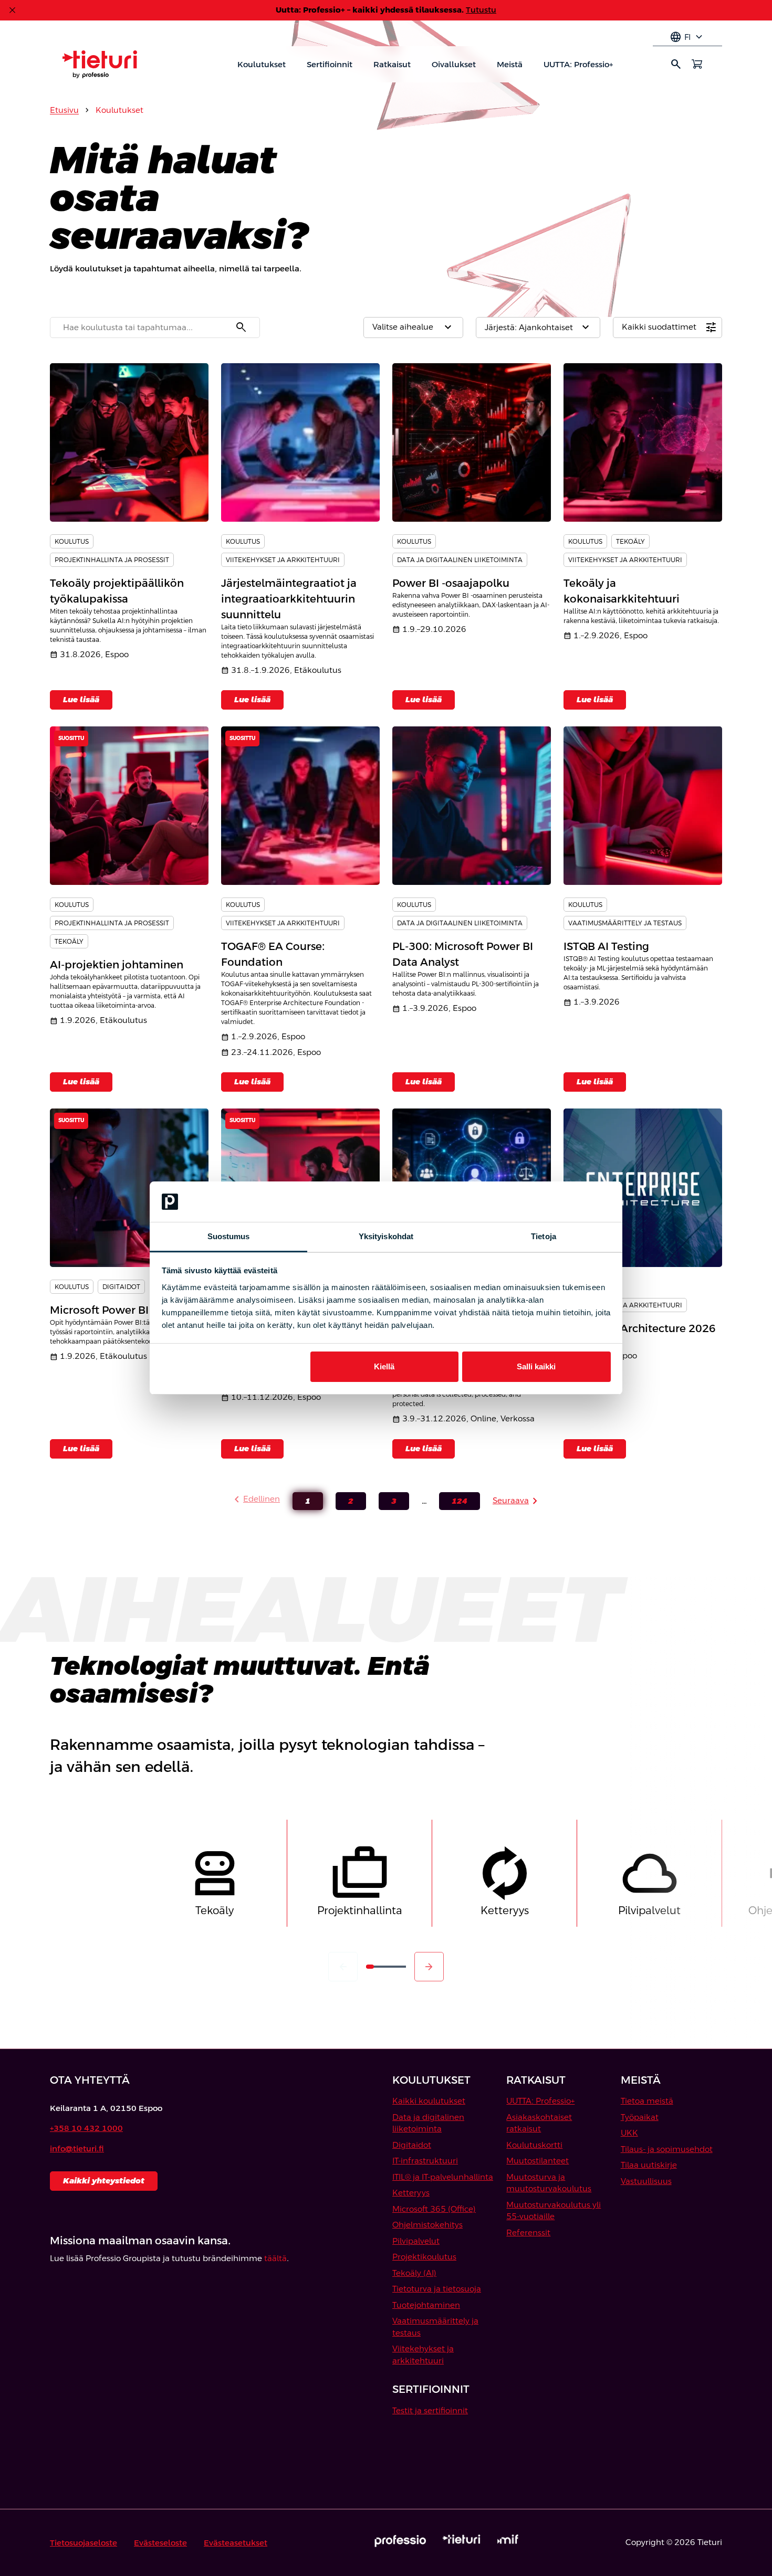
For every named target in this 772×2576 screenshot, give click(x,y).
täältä (275, 2258)
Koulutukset (262, 64)
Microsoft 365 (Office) (434, 2209)
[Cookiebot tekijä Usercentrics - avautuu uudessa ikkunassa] (565, 1202)
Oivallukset (454, 64)
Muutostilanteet (538, 2161)
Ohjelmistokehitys (427, 2225)
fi (687, 37)
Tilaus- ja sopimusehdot (667, 2149)
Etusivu (64, 110)
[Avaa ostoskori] (697, 64)
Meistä (510, 64)
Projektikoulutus (424, 2257)
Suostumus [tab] (229, 1236)
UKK (629, 2133)
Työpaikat (640, 2117)
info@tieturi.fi (77, 2149)
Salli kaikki (536, 1366)
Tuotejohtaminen (426, 2305)
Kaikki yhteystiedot (104, 2181)
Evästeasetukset (236, 2543)
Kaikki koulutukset (429, 2101)
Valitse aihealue (413, 328)
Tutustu (481, 10)
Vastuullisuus (646, 2181)
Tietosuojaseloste (84, 2543)
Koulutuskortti (534, 2145)
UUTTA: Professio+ (578, 64)
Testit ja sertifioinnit (430, 2410)
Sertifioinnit (330, 64)
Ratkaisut (392, 64)
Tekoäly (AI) (414, 2273)
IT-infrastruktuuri (425, 2161)
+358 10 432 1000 (86, 2128)
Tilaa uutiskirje (649, 2165)
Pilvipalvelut (416, 2241)
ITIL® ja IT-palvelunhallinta (443, 2177)
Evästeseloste (160, 2543)
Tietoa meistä (647, 2101)
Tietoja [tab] (544, 1236)
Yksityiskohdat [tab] (386, 1236)
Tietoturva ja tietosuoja (437, 2289)
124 (453, 1503)
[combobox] (155, 328)
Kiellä (384, 1366)
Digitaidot (412, 2145)
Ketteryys (411, 2193)
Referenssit (528, 2232)
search (676, 64)
